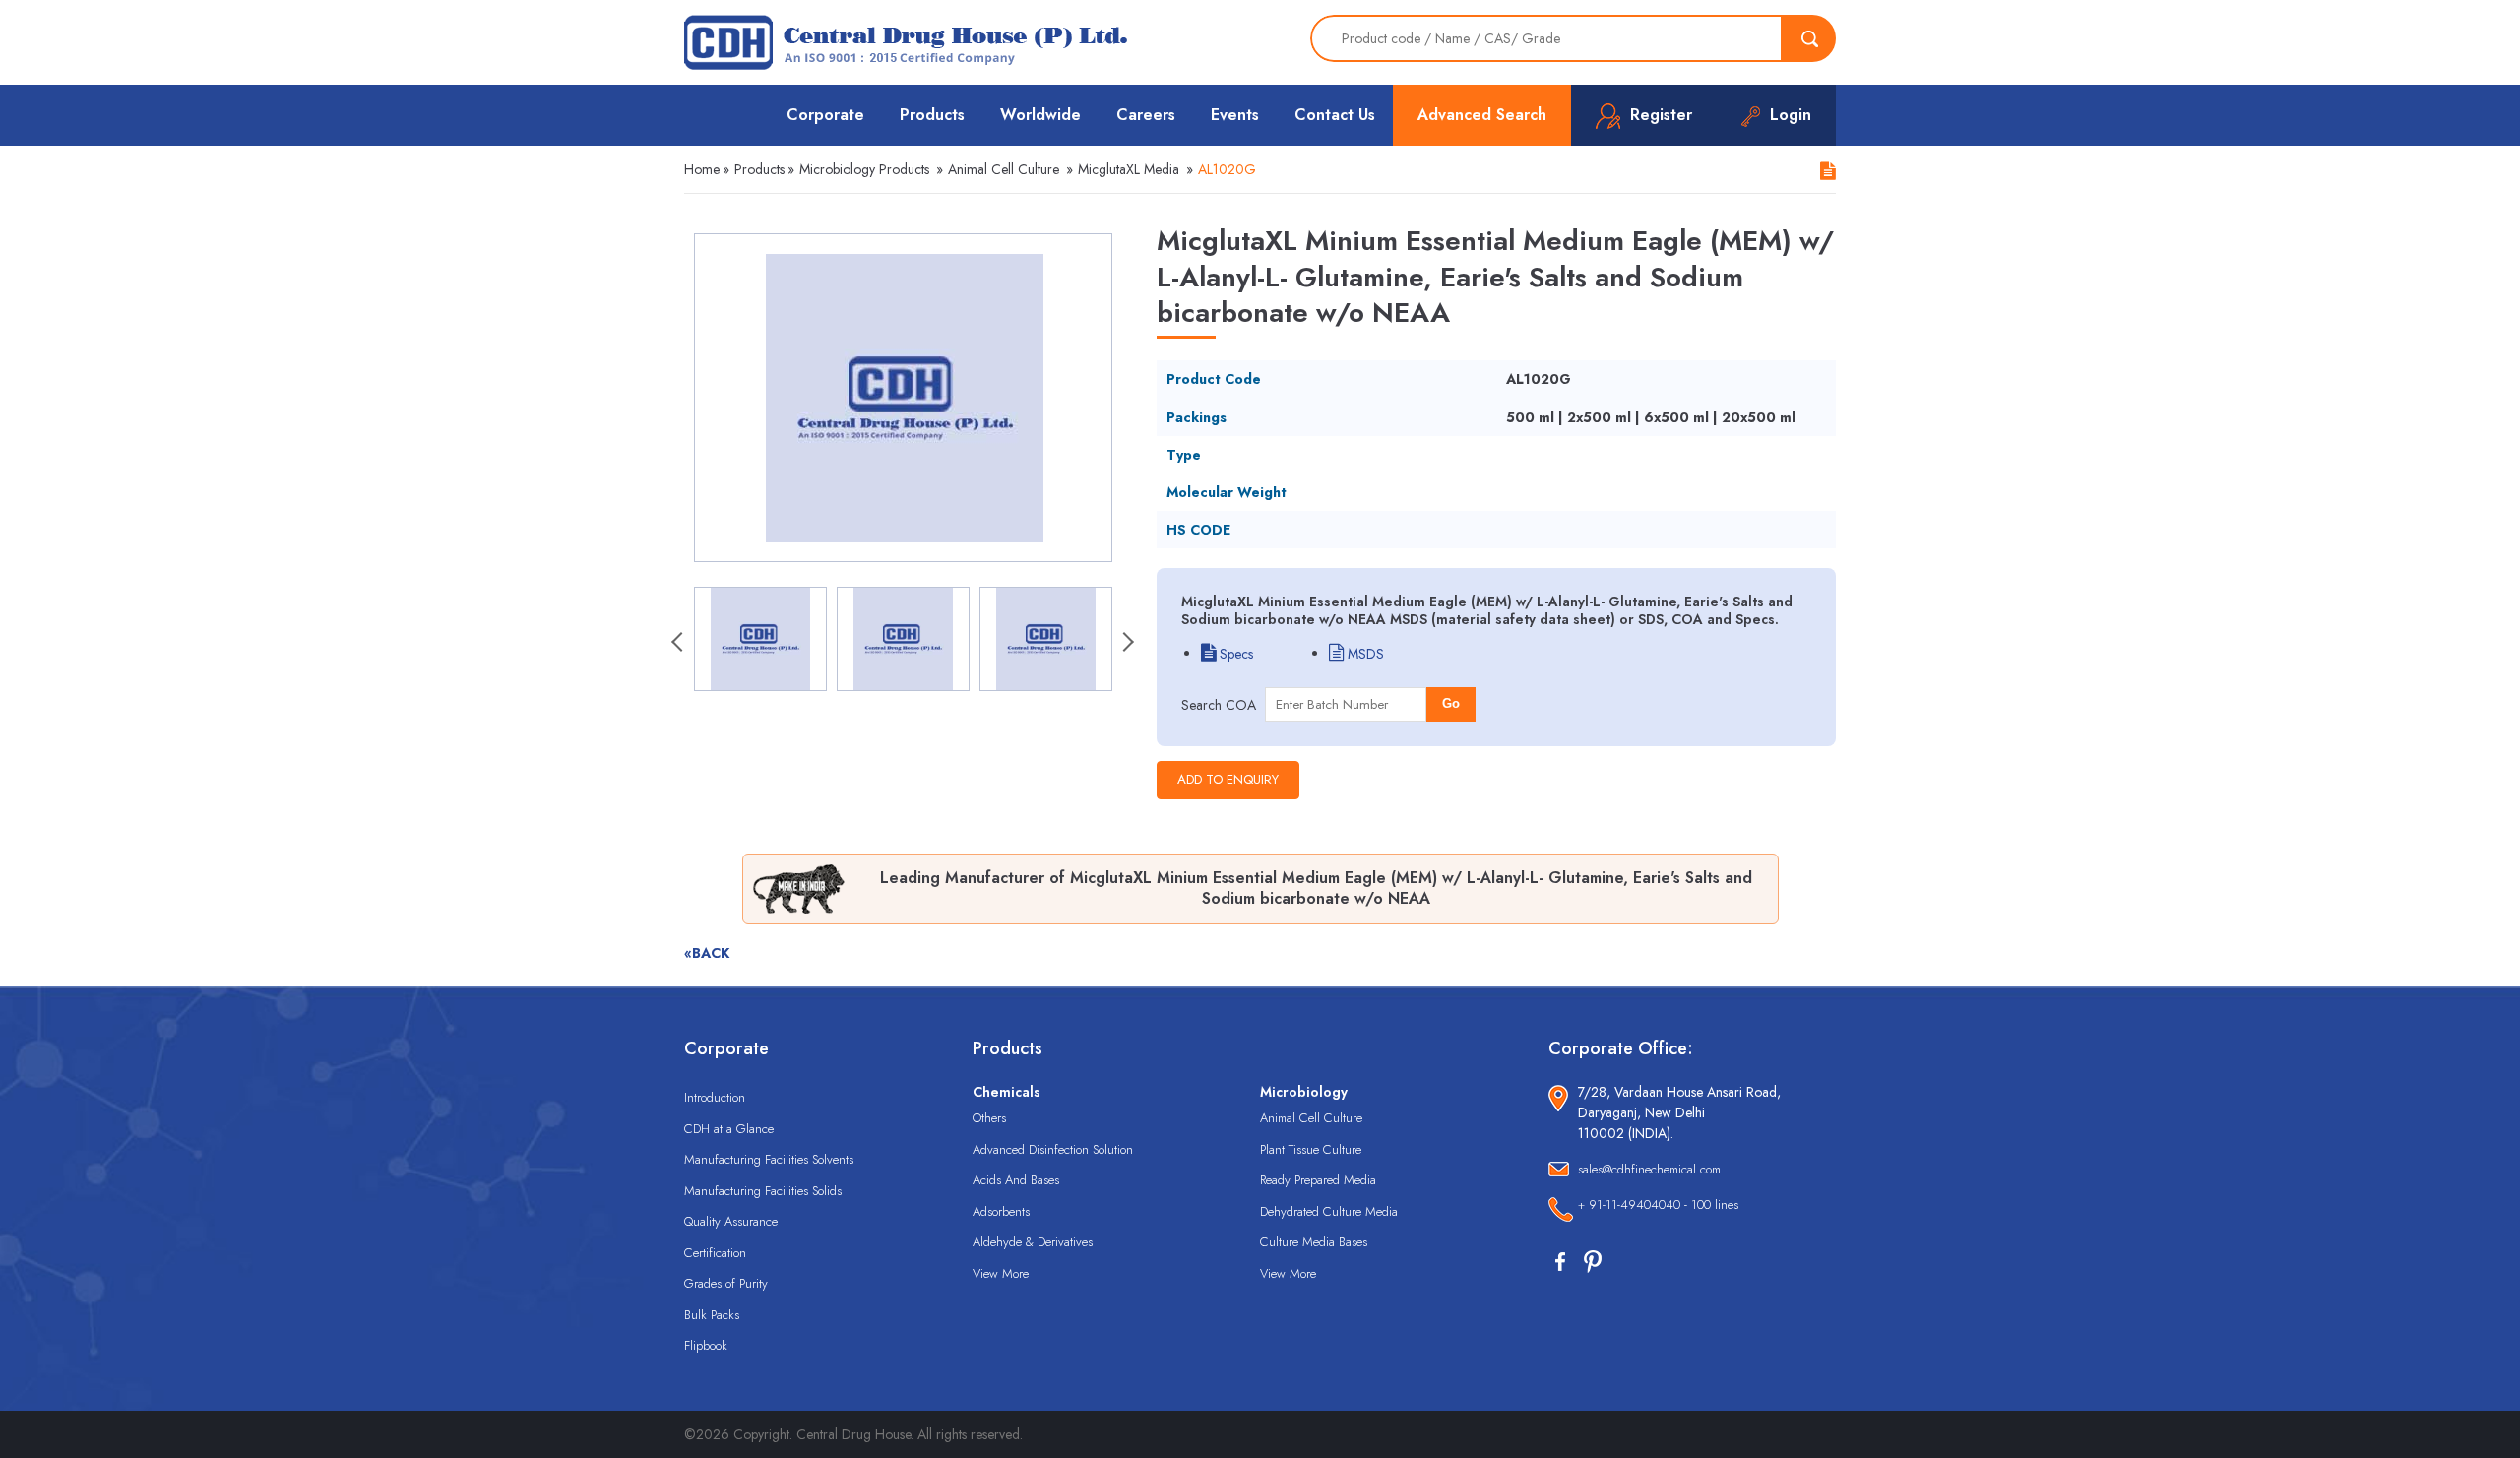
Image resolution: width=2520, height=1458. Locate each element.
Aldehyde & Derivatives (1033, 1242)
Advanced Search (1482, 115)
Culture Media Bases (1314, 1242)
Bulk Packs (712, 1315)
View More (1001, 1273)
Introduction (715, 1097)
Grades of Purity (726, 1283)
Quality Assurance (731, 1221)
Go (1451, 703)
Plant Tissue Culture (1311, 1149)
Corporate (825, 115)
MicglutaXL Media (1129, 169)
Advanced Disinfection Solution (1053, 1149)
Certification (715, 1253)
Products (932, 115)
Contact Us (1335, 115)
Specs (1234, 654)
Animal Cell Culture (1004, 169)
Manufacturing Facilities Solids (763, 1191)
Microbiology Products (864, 169)
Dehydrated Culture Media (1329, 1211)
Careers (1146, 115)
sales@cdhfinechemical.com (1649, 1169)
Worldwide (1040, 115)
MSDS (1364, 654)
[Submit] (1809, 38)
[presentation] (679, 644)
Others (989, 1118)
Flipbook (706, 1345)
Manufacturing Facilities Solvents (769, 1159)
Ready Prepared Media (1318, 1180)
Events (1235, 115)
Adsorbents (1001, 1211)
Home (702, 169)
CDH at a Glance (729, 1129)
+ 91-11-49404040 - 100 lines (1658, 1204)
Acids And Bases (1016, 1180)
